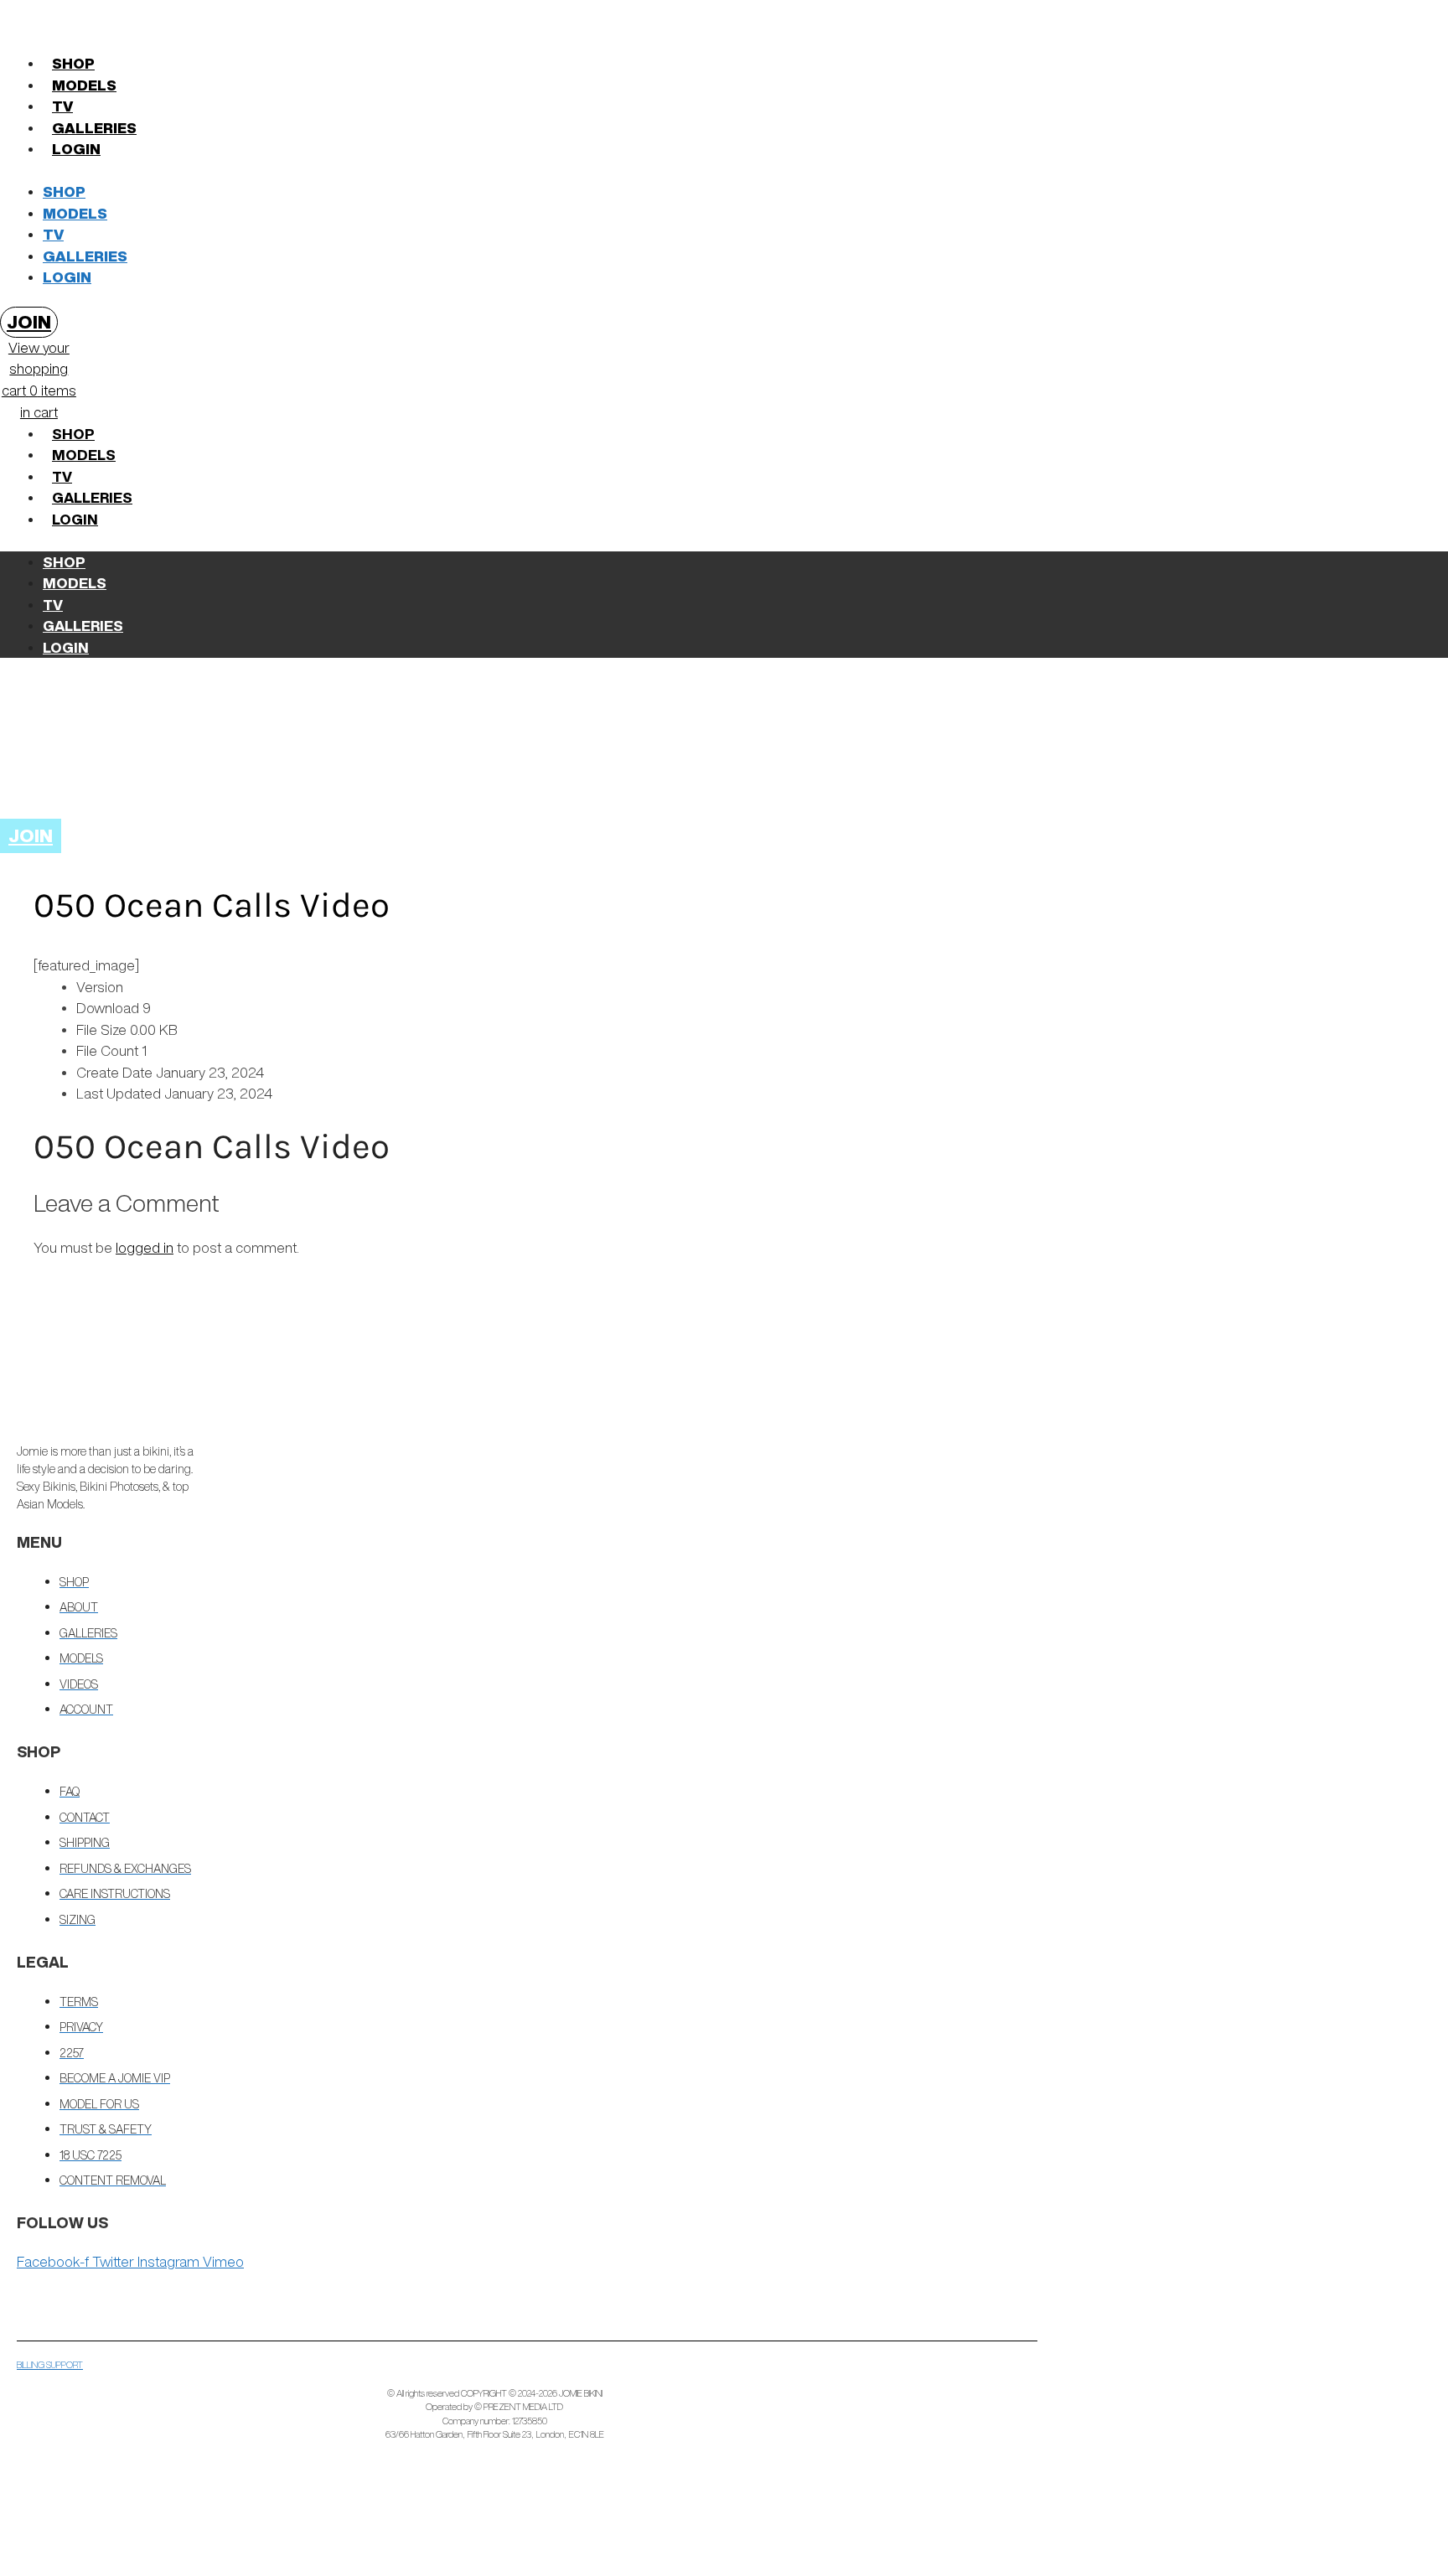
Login (76, 149)
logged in (145, 1247)
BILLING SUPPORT (50, 2364)
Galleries (94, 128)
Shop (73, 63)
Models (84, 85)
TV (62, 106)
